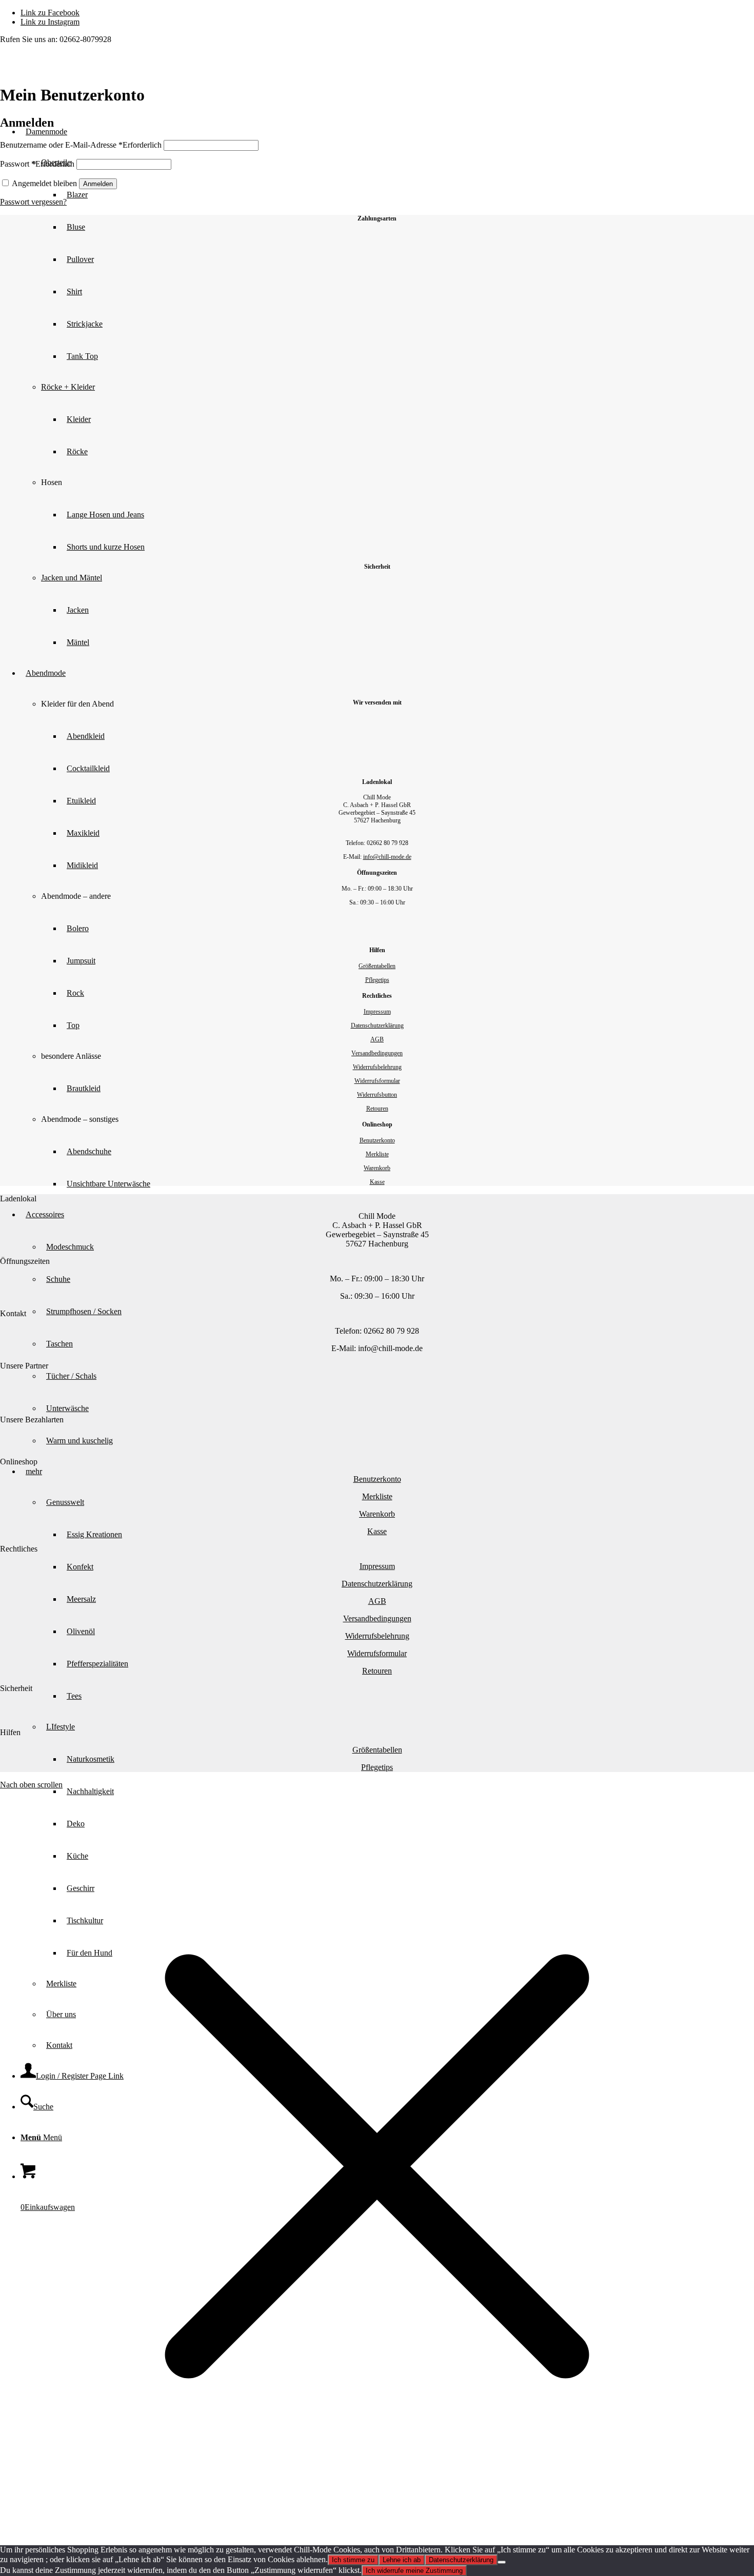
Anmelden (98, 184)
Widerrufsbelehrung (377, 1067)
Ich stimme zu (353, 2560)
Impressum (377, 1012)
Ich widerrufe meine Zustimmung (414, 2571)
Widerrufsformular (377, 1081)
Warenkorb (377, 1168)
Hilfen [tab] (10, 1732)
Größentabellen (377, 966)
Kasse (377, 1182)
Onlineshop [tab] (19, 1462)
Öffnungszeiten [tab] (25, 1261)
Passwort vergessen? (33, 202)
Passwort (37, 164)
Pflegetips (377, 980)
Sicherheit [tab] (16, 1688)
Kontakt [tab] (13, 1313)
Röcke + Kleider (68, 387)
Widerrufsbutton (377, 1095)
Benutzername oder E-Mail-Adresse (81, 145)
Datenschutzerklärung (377, 1025)
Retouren (377, 1109)
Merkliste (377, 1154)
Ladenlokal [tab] (18, 1199)
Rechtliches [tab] (19, 1549)
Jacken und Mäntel (72, 578)
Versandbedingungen (377, 1053)
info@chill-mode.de (387, 857)
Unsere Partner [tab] (24, 1366)
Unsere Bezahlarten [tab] (32, 1420)
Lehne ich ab (402, 2560)
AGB (377, 1039)
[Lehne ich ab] (502, 2562)
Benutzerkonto (377, 1140)
